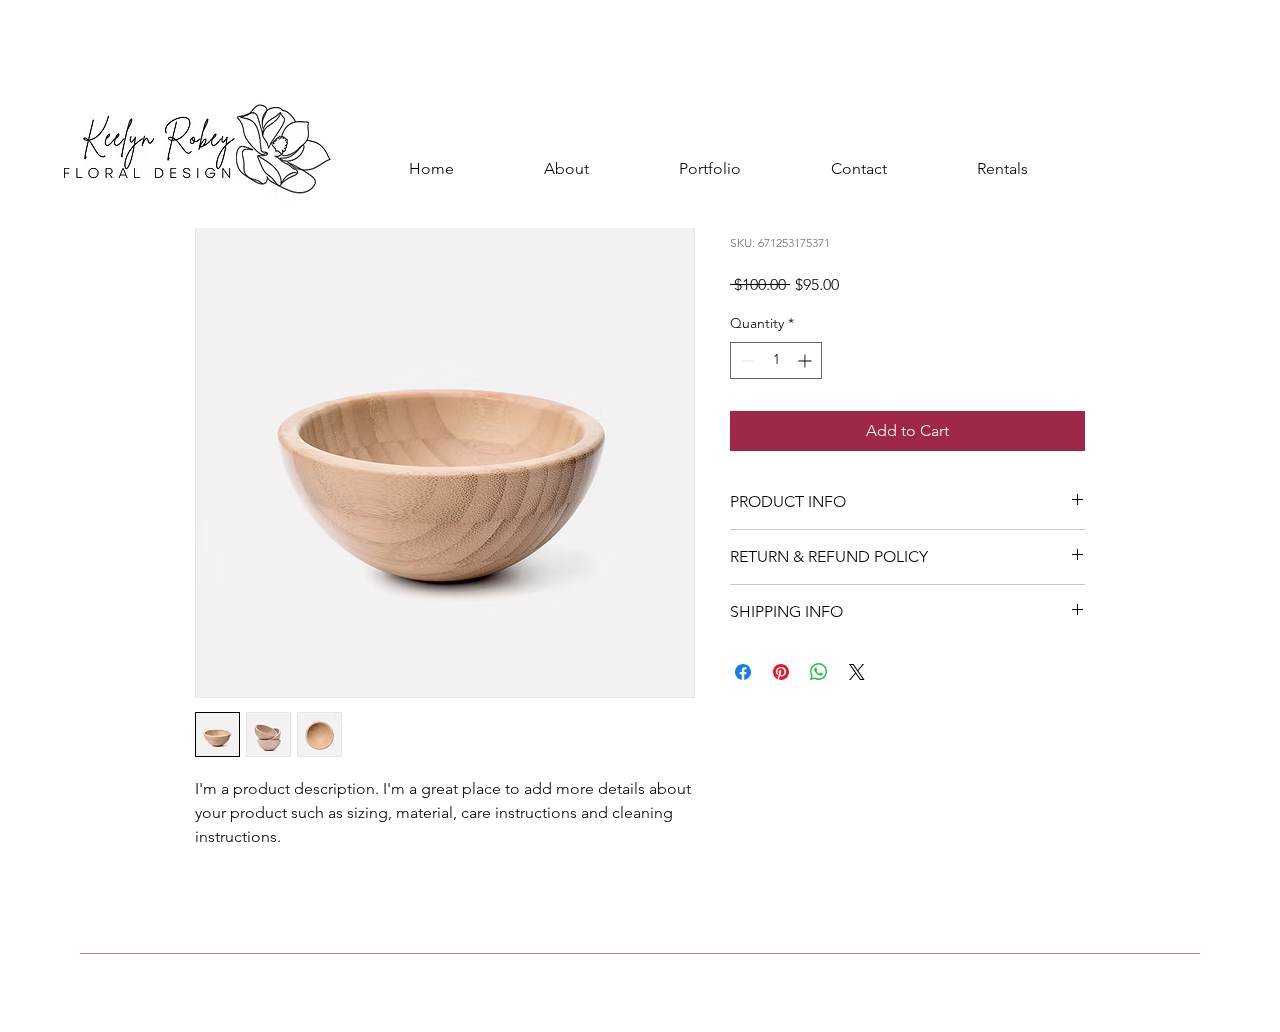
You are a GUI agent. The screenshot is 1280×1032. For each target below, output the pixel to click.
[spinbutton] (776, 360)
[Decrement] (745, 360)
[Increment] (806, 360)
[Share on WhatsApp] (819, 672)
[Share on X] (857, 672)
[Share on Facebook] (743, 672)
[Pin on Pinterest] (781, 672)
